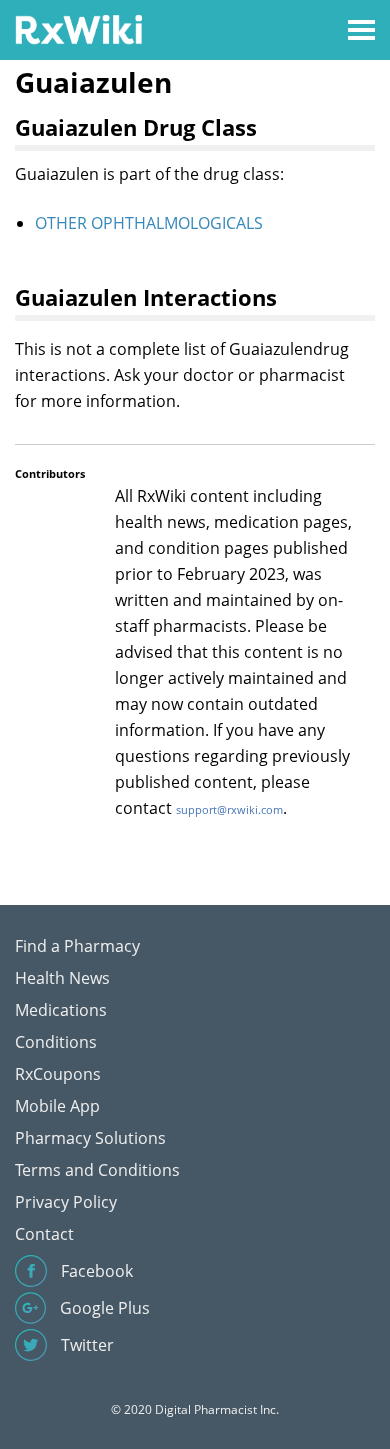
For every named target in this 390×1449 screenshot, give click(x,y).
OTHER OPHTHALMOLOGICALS (149, 223)
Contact (44, 1234)
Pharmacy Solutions (90, 1138)
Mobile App (57, 1106)
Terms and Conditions (97, 1170)
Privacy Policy (66, 1202)
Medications (61, 1010)
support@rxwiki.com (229, 809)
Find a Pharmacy (77, 946)
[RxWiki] (78, 28)
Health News (62, 978)
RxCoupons (58, 1074)
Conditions (56, 1042)
